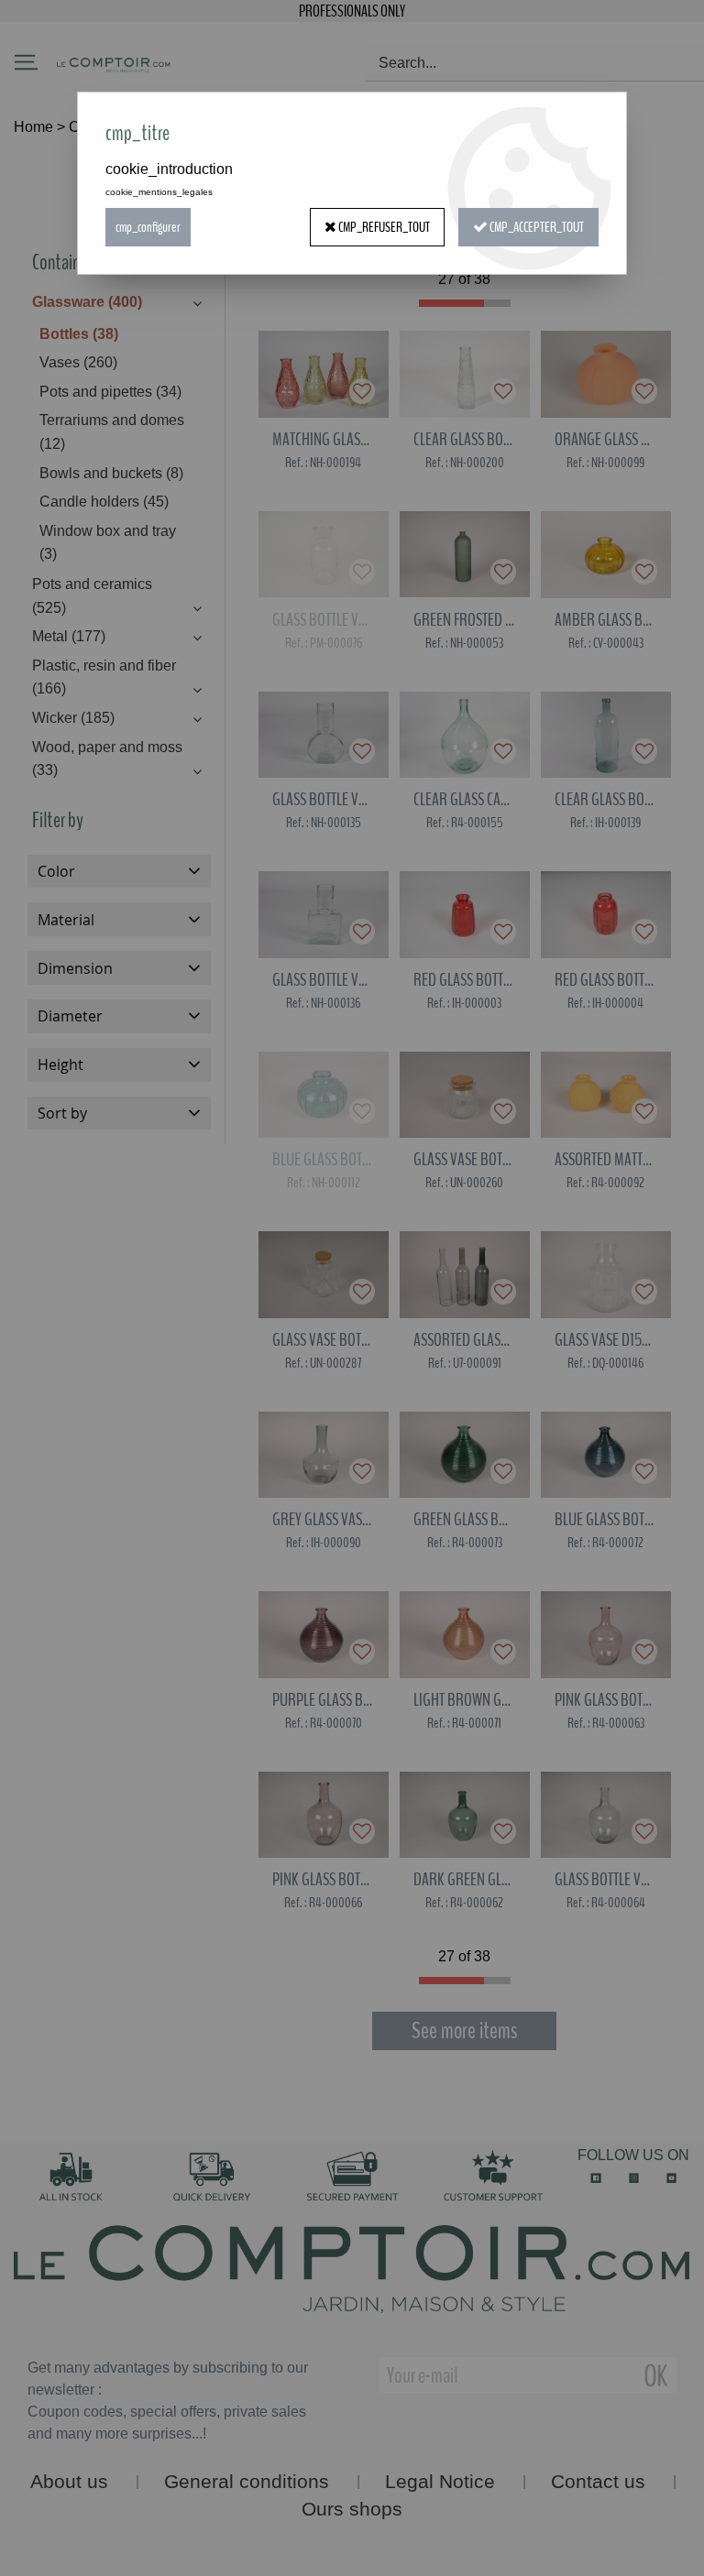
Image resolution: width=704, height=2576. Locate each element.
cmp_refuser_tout (383, 227)
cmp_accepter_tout (536, 227)
